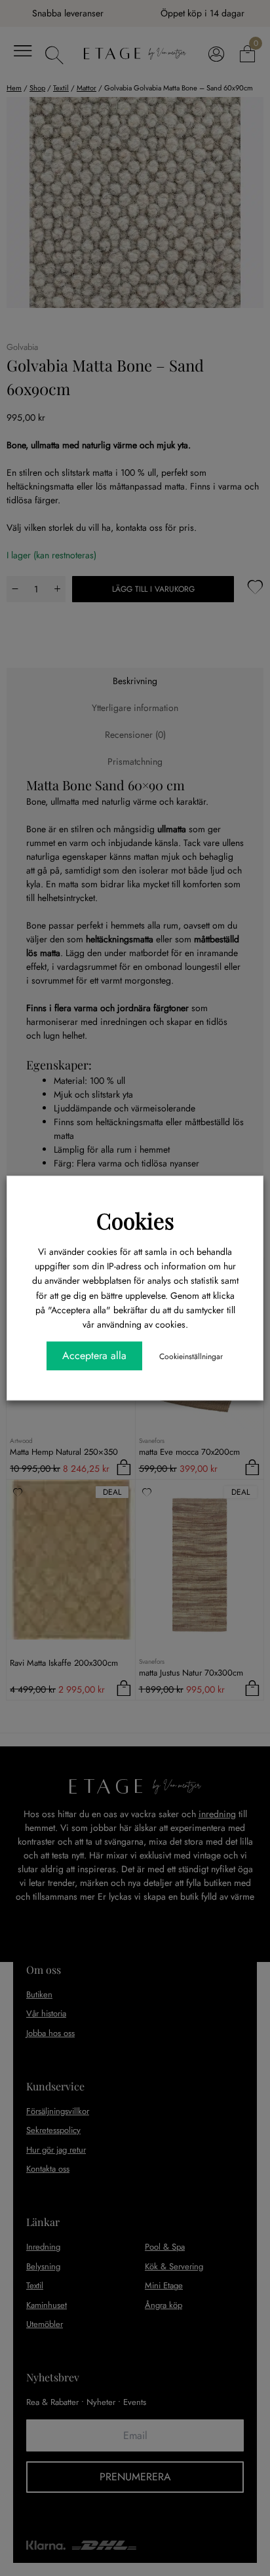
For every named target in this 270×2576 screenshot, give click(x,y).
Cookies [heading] (135, 1220)
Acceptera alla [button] (94, 1355)
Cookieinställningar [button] (191, 1356)
